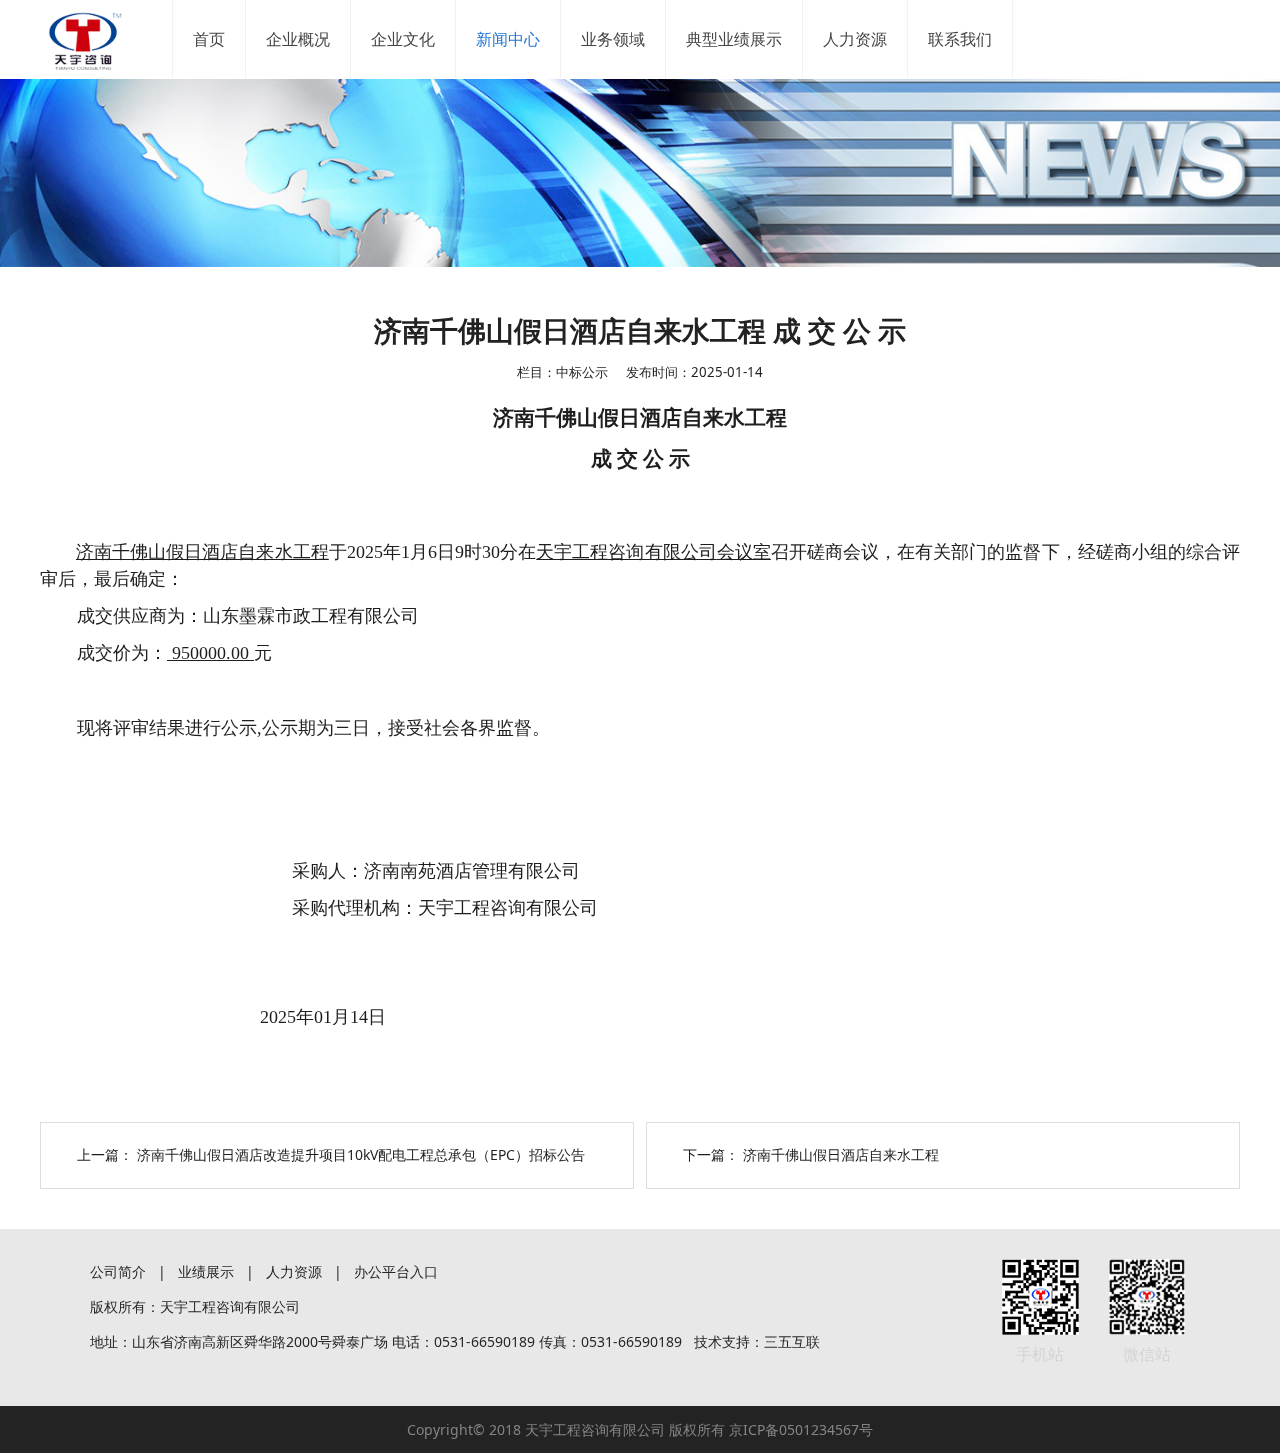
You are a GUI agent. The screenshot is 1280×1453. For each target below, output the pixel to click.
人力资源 (855, 39)
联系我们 (960, 39)
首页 (209, 39)
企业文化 (403, 39)
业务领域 (613, 39)
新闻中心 (508, 39)
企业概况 (298, 39)
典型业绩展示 (734, 39)
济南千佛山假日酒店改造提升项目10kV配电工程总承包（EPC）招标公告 (361, 1154)
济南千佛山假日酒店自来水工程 (841, 1154)
